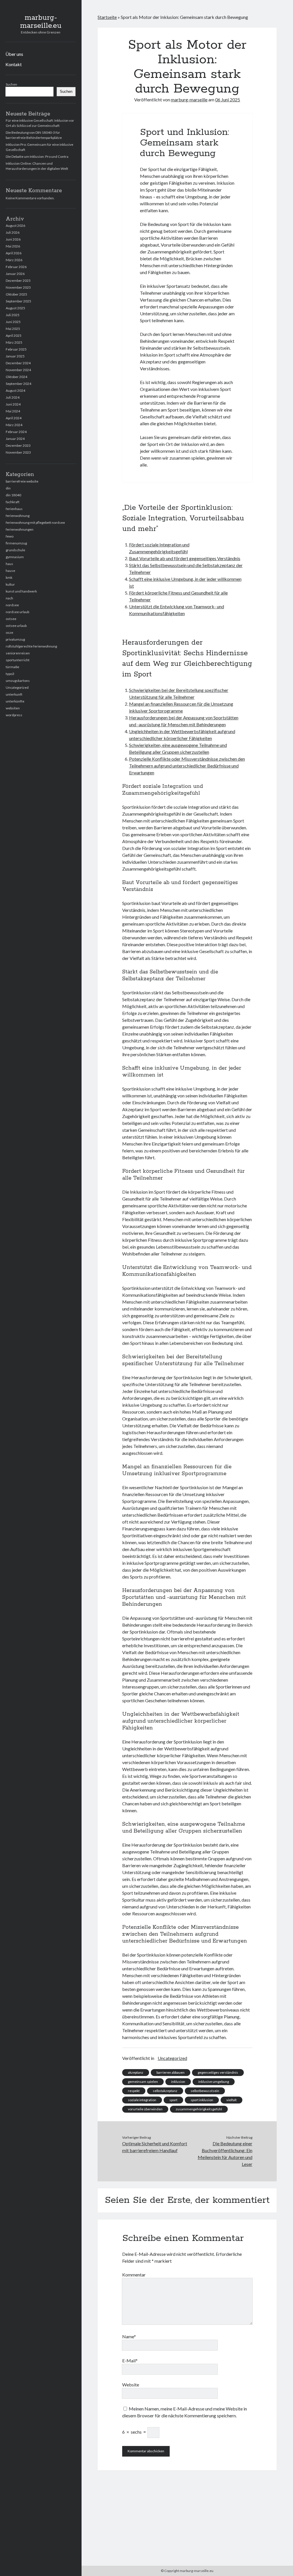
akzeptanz (136, 2072)
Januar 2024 (15, 439)
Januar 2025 (15, 356)
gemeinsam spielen (143, 2082)
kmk (9, 577)
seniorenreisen (18, 653)
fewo (10, 536)
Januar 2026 (15, 274)
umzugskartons (18, 681)
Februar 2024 (16, 432)
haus (9, 564)
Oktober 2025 (16, 294)
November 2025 (18, 287)
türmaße (12, 667)
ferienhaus (14, 509)
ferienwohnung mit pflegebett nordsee (35, 523)
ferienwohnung (18, 516)
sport (173, 2100)
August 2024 (15, 390)
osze (9, 632)
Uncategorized (17, 687)
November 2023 (18, 452)
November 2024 (18, 370)
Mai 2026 (13, 246)
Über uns (14, 54)
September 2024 (18, 384)
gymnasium (15, 557)
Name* (129, 2336)
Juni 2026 (13, 239)
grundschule (15, 550)
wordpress (14, 715)
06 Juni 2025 (228, 100)
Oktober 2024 (16, 377)
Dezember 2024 (18, 363)
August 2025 (15, 308)
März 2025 (14, 342)
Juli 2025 (13, 315)
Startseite (107, 17)
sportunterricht (18, 660)
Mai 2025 (13, 329)
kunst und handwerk (21, 591)
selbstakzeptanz (165, 2091)
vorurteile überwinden (145, 2109)
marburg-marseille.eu (41, 22)
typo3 (10, 674)
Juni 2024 (13, 404)
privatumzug (15, 639)
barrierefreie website (22, 481)
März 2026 (14, 260)
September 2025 (18, 301)
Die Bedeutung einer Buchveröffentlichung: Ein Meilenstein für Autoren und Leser (225, 2154)
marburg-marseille (189, 100)
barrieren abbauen (171, 2072)
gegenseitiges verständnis (218, 2072)
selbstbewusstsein (205, 2091)
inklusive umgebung (214, 2082)
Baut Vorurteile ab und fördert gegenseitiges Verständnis (185, 558)
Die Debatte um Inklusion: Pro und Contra (37, 157)
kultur (10, 584)
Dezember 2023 (18, 445)
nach (9, 598)
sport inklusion (202, 2100)
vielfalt (231, 2100)
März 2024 (14, 425)
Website (131, 2385)
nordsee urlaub (17, 612)
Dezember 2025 (18, 281)
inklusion (178, 2082)
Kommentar (134, 2275)
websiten (13, 708)
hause (10, 571)
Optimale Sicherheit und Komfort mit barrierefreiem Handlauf (155, 2147)
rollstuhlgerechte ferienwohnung (31, 646)
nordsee (12, 605)
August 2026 (15, 226)
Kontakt (14, 64)
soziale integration (142, 2100)
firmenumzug (16, 543)
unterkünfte (15, 701)
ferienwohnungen (20, 529)
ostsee (11, 619)
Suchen (11, 84)
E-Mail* (130, 2360)
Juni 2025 (13, 322)
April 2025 (14, 335)
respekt (134, 2091)
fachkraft (13, 502)
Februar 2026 (16, 267)
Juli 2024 (13, 397)
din (8, 488)
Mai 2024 (13, 411)
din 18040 (13, 495)
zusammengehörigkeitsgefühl (199, 2109)
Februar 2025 (16, 349)
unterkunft (14, 694)
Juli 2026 (13, 232)
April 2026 (14, 253)
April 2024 (14, 418)
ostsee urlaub (16, 626)
